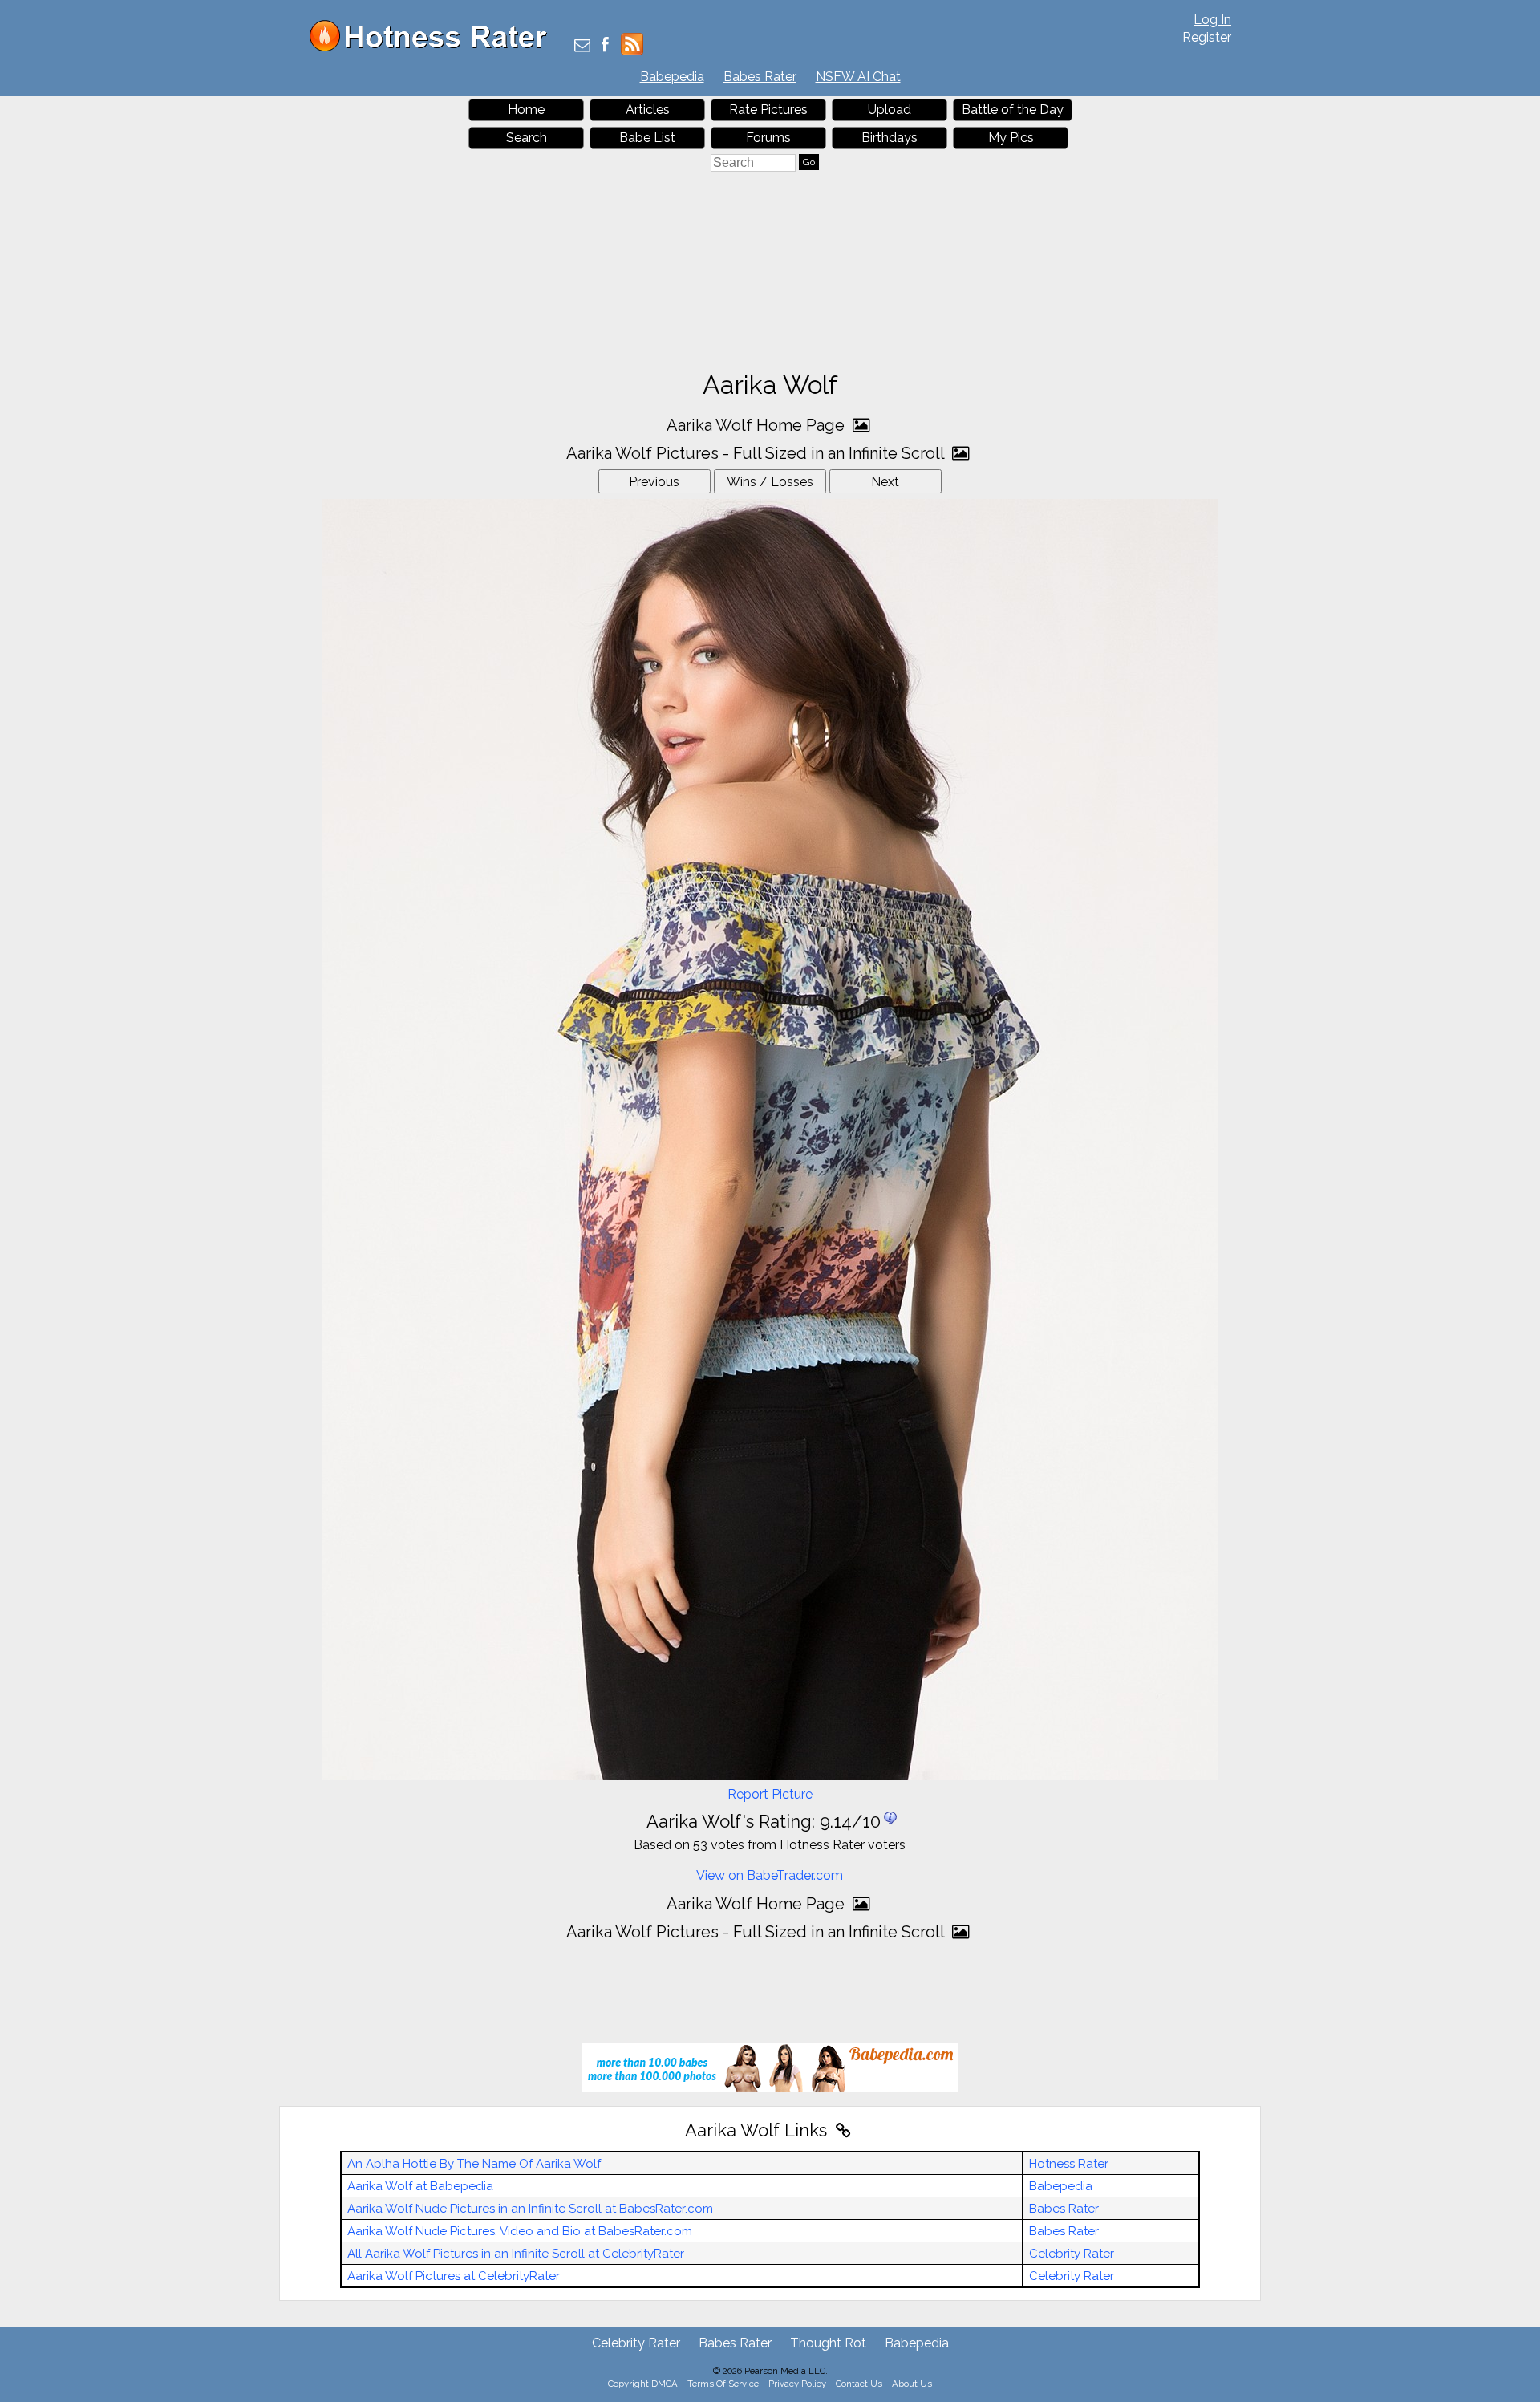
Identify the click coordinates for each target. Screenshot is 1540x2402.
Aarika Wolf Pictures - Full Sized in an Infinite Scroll (757, 453)
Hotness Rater (1069, 2164)
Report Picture (770, 1794)
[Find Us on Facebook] (605, 46)
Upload (890, 110)
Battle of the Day (1013, 110)
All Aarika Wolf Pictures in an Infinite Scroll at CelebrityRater (516, 2254)
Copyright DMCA (643, 2384)
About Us (912, 2384)
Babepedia (672, 77)
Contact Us (859, 2384)
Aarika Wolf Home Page (758, 425)
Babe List (647, 138)
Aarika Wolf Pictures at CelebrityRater (454, 2276)
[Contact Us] (582, 46)
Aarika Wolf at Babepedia (420, 2186)
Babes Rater (760, 77)
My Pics (1011, 138)
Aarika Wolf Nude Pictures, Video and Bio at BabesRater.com (520, 2231)
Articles (648, 110)
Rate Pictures (768, 110)
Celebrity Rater (1072, 2254)
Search (527, 138)
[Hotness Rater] (434, 48)
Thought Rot (828, 2343)
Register (1207, 37)
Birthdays (890, 138)
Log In (1212, 20)
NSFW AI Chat (858, 77)
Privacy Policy (797, 2384)
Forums (768, 138)
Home (526, 110)
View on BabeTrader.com (770, 1875)
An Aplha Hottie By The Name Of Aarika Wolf (474, 2164)
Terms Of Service (723, 2384)
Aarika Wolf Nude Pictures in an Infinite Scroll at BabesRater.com (530, 2209)
